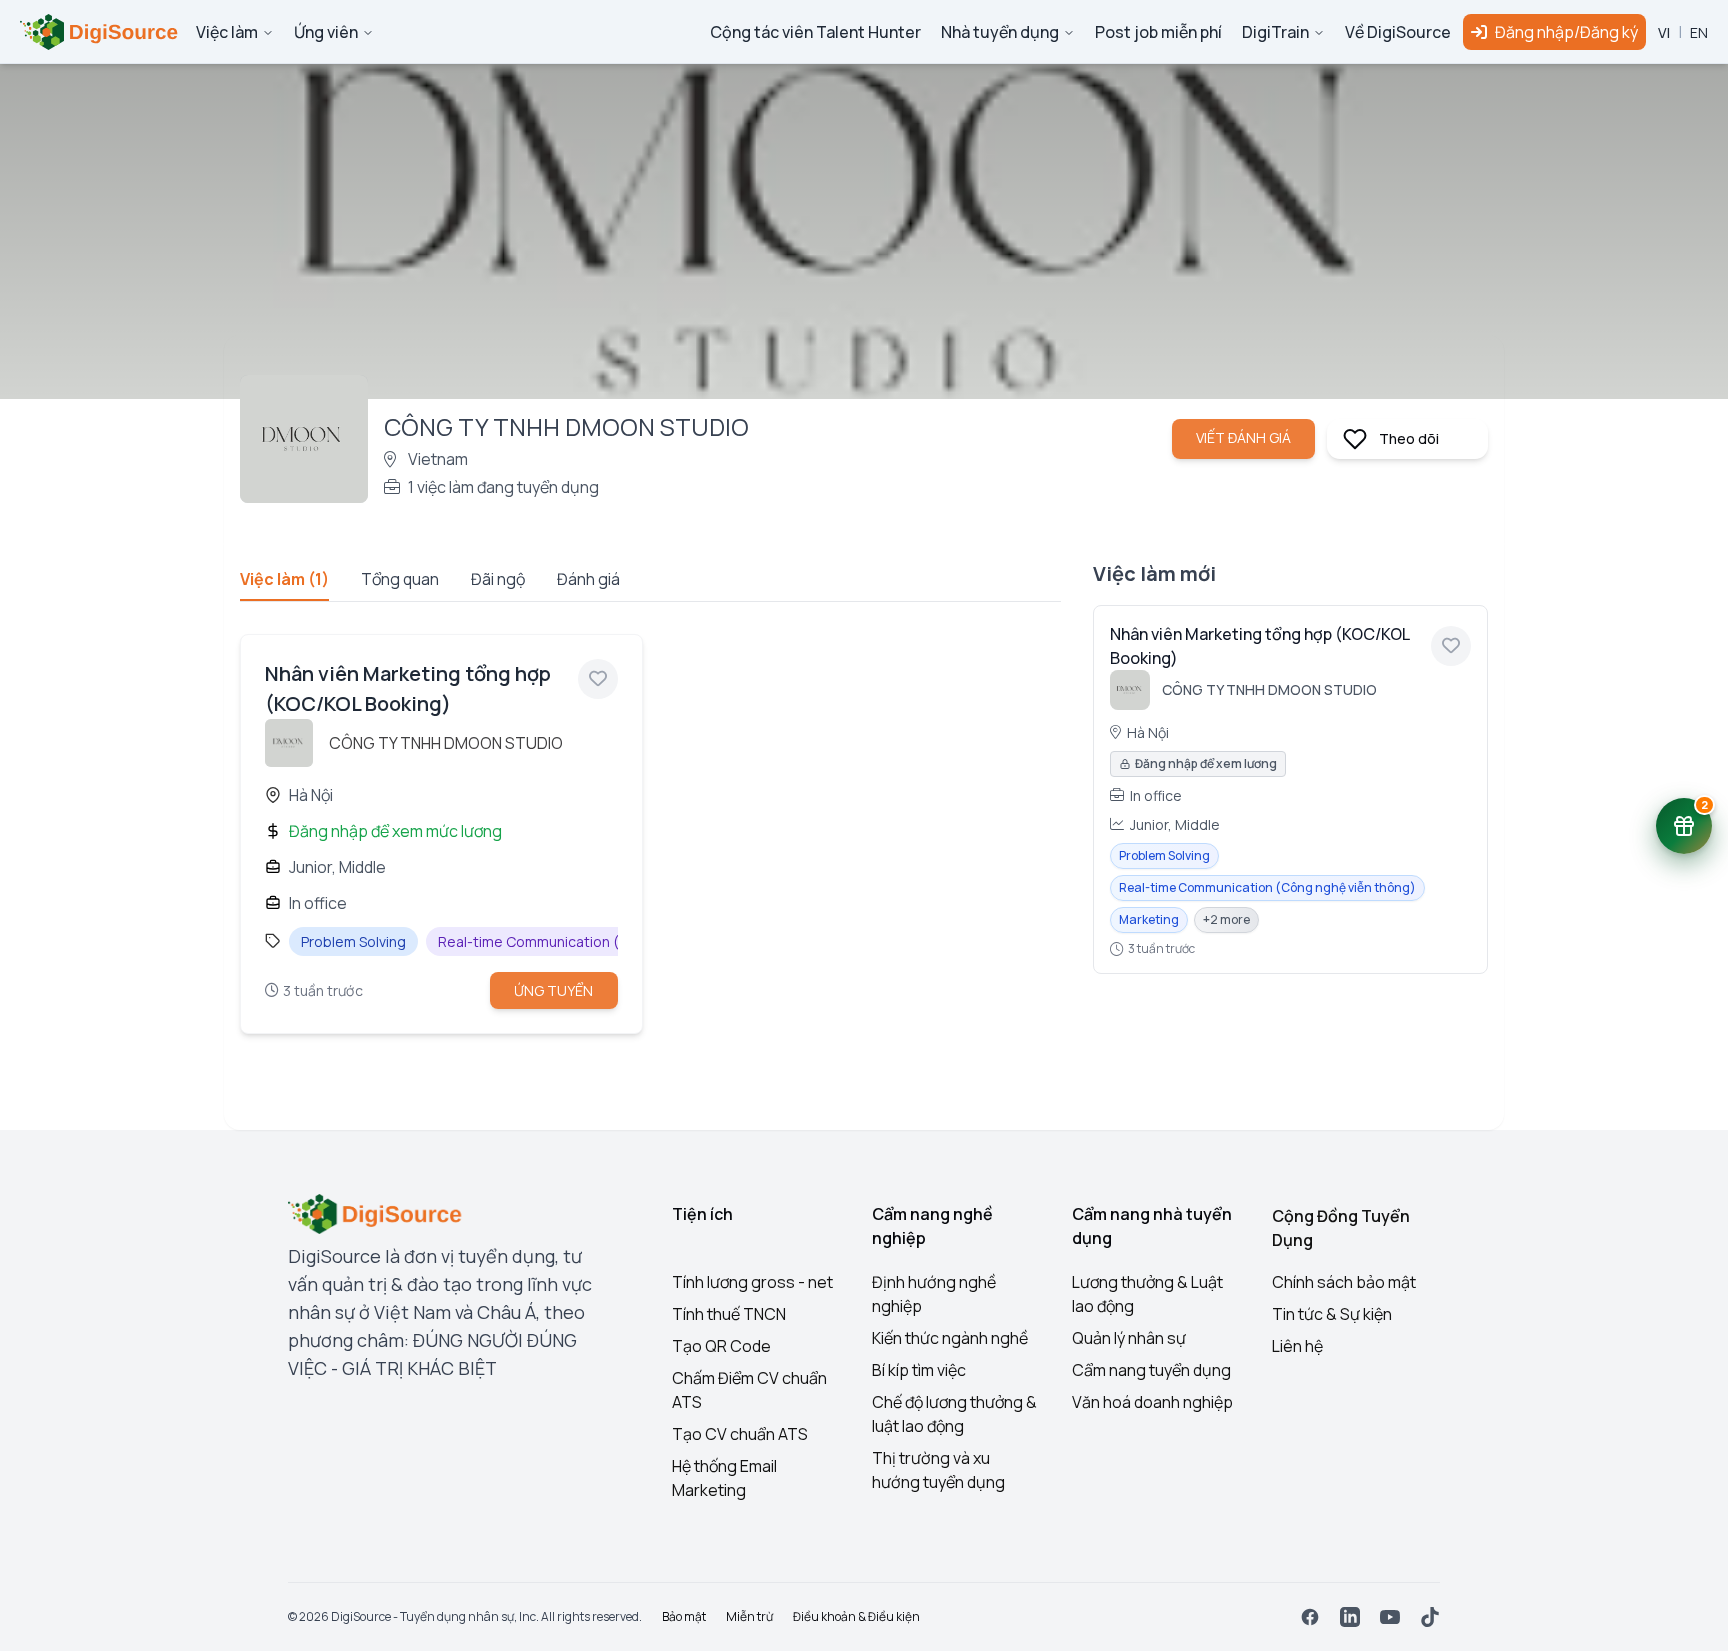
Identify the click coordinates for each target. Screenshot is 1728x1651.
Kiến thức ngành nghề (950, 1338)
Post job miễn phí (1158, 32)
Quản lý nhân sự (1129, 1338)
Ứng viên (326, 32)
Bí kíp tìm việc (919, 1370)
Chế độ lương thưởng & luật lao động (954, 1414)
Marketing (1149, 919)
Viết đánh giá (1243, 437)
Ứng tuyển (553, 990)
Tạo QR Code (721, 1346)
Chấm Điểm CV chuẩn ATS (749, 1390)
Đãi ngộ (498, 579)
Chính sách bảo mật (1344, 1282)
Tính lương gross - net (752, 1282)
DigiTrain (1275, 32)
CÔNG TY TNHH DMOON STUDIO (446, 743)
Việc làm (227, 32)
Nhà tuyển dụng (1000, 32)
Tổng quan (400, 579)
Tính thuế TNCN (729, 1314)
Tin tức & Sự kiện (1332, 1314)
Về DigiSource (1398, 32)
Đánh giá (588, 579)
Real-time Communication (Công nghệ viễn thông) (1267, 887)
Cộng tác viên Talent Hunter (815, 32)
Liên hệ (1297, 1346)
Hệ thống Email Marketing (724, 1478)
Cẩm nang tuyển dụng (1151, 1370)
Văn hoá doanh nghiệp (1152, 1402)
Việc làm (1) (284, 579)
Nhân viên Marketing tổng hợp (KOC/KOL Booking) (1259, 646)
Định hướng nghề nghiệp (934, 1294)
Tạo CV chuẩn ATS (740, 1434)
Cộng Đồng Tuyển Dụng (1341, 1228)
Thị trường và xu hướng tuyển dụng (938, 1470)
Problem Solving (1164, 855)
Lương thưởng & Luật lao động (1147, 1294)
